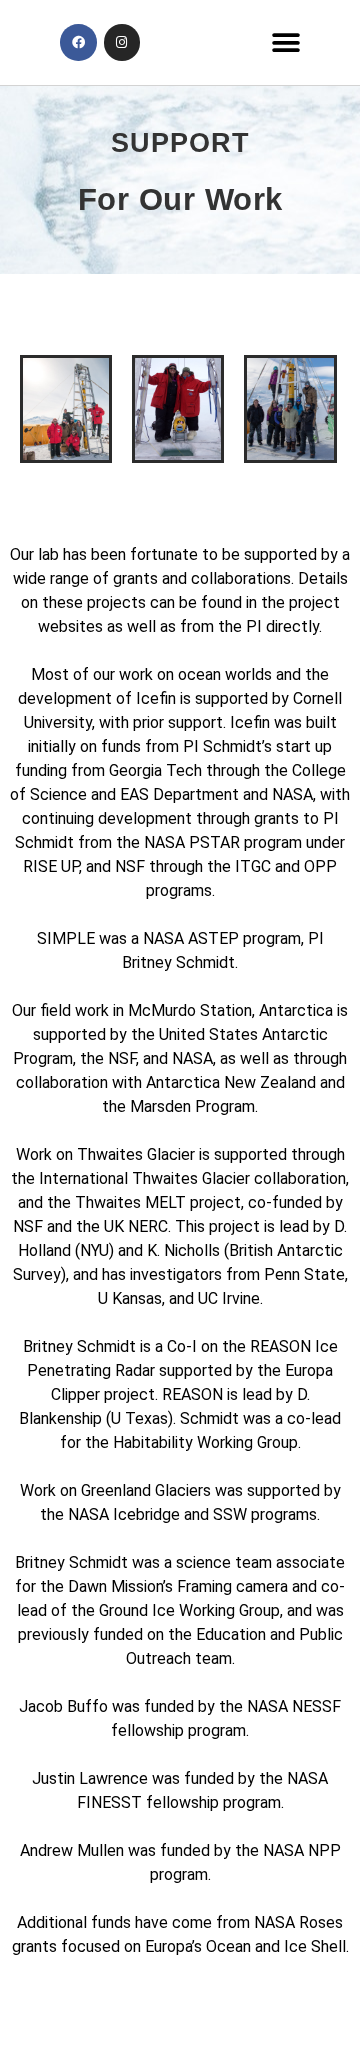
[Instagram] (122, 42)
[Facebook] (78, 42)
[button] (285, 42)
